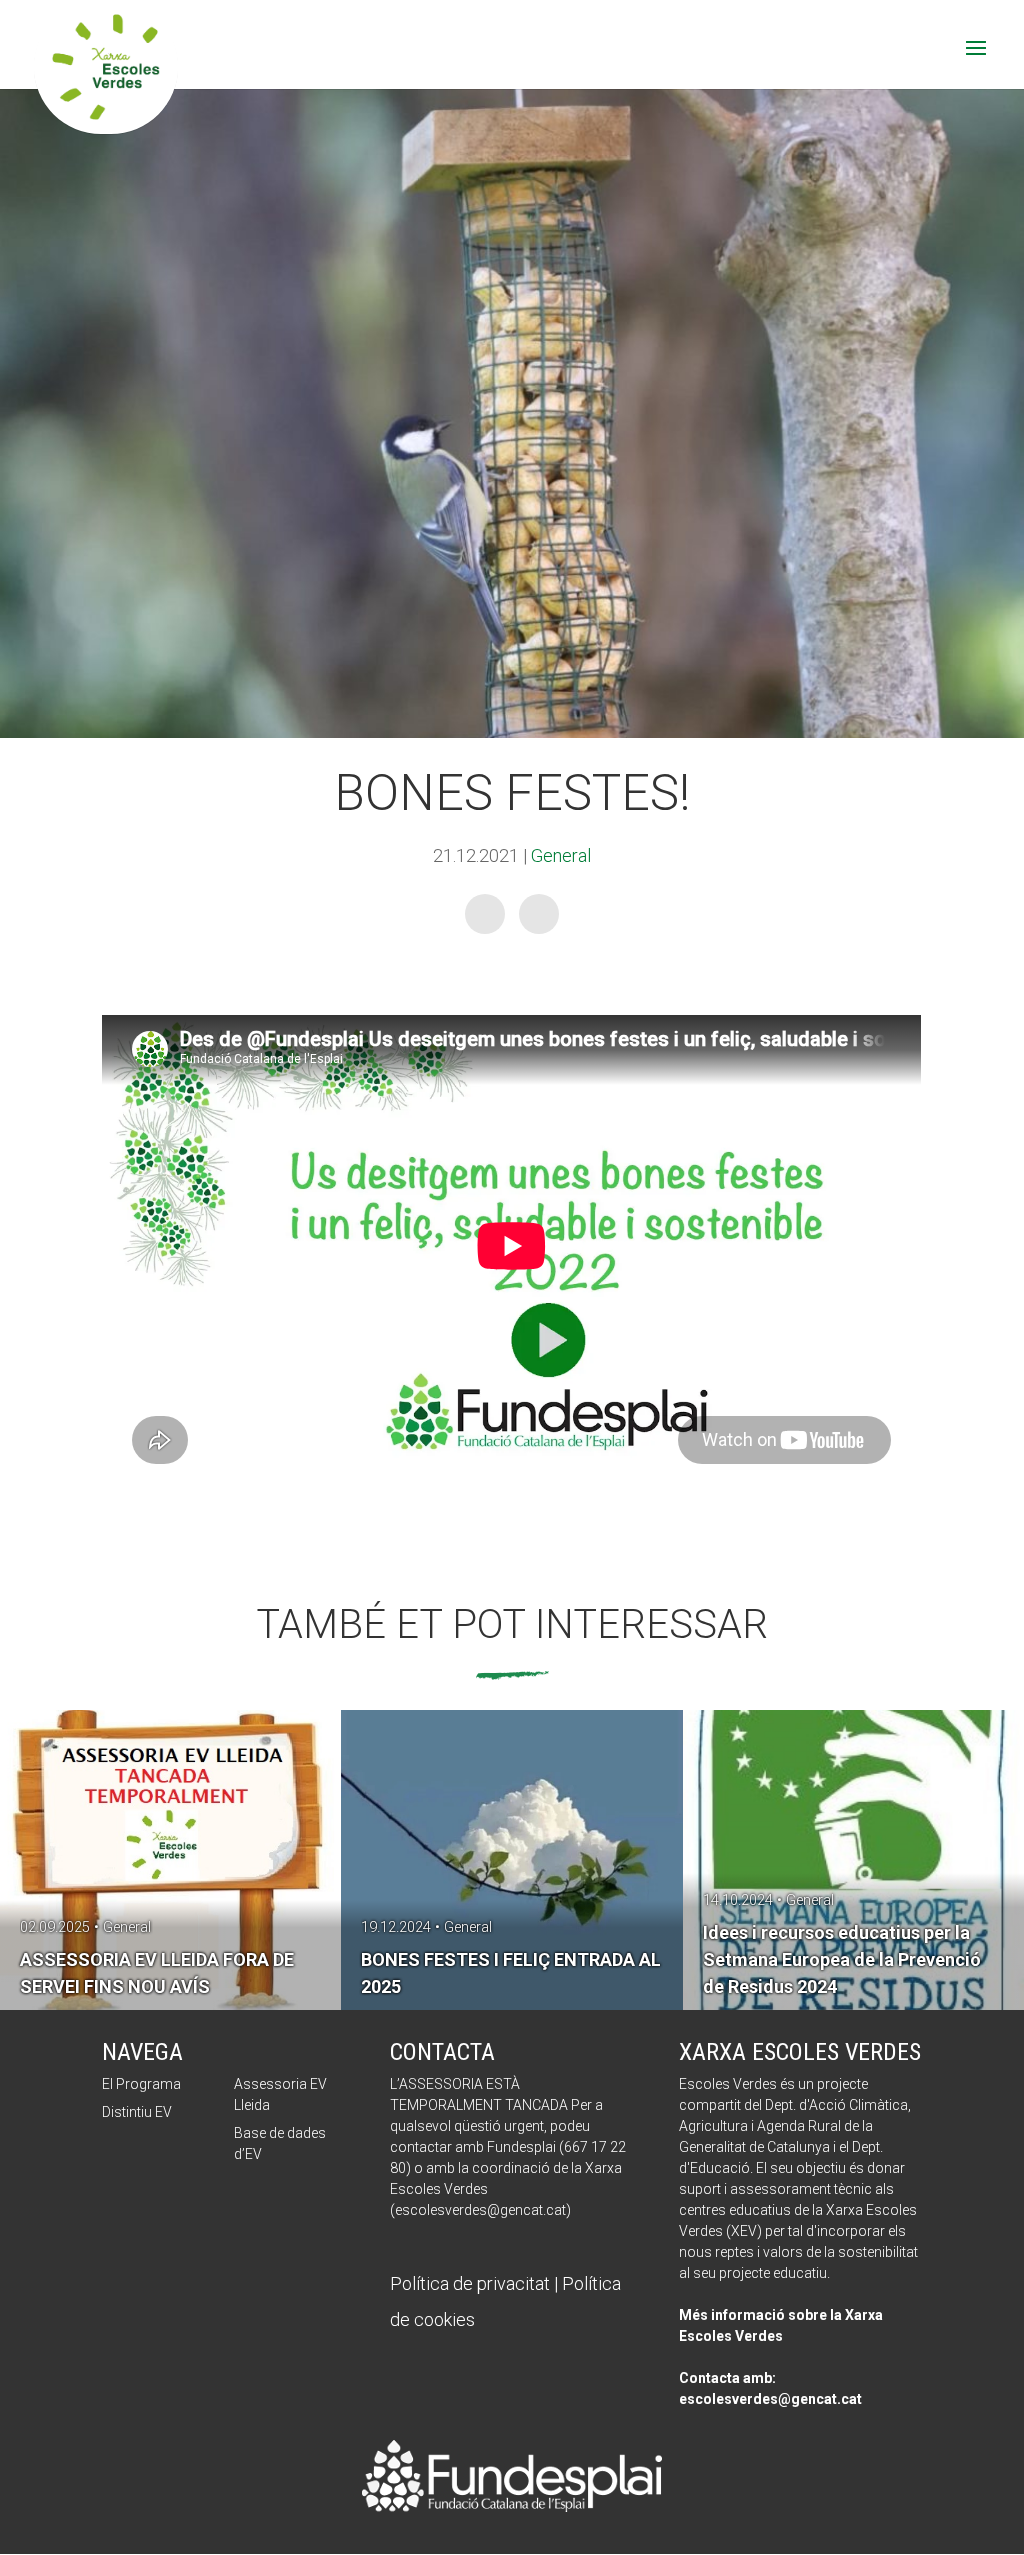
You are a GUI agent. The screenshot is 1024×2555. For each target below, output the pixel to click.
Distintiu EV (137, 2112)
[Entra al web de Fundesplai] (512, 2505)
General (561, 855)
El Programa (141, 2084)
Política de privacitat (470, 2283)
